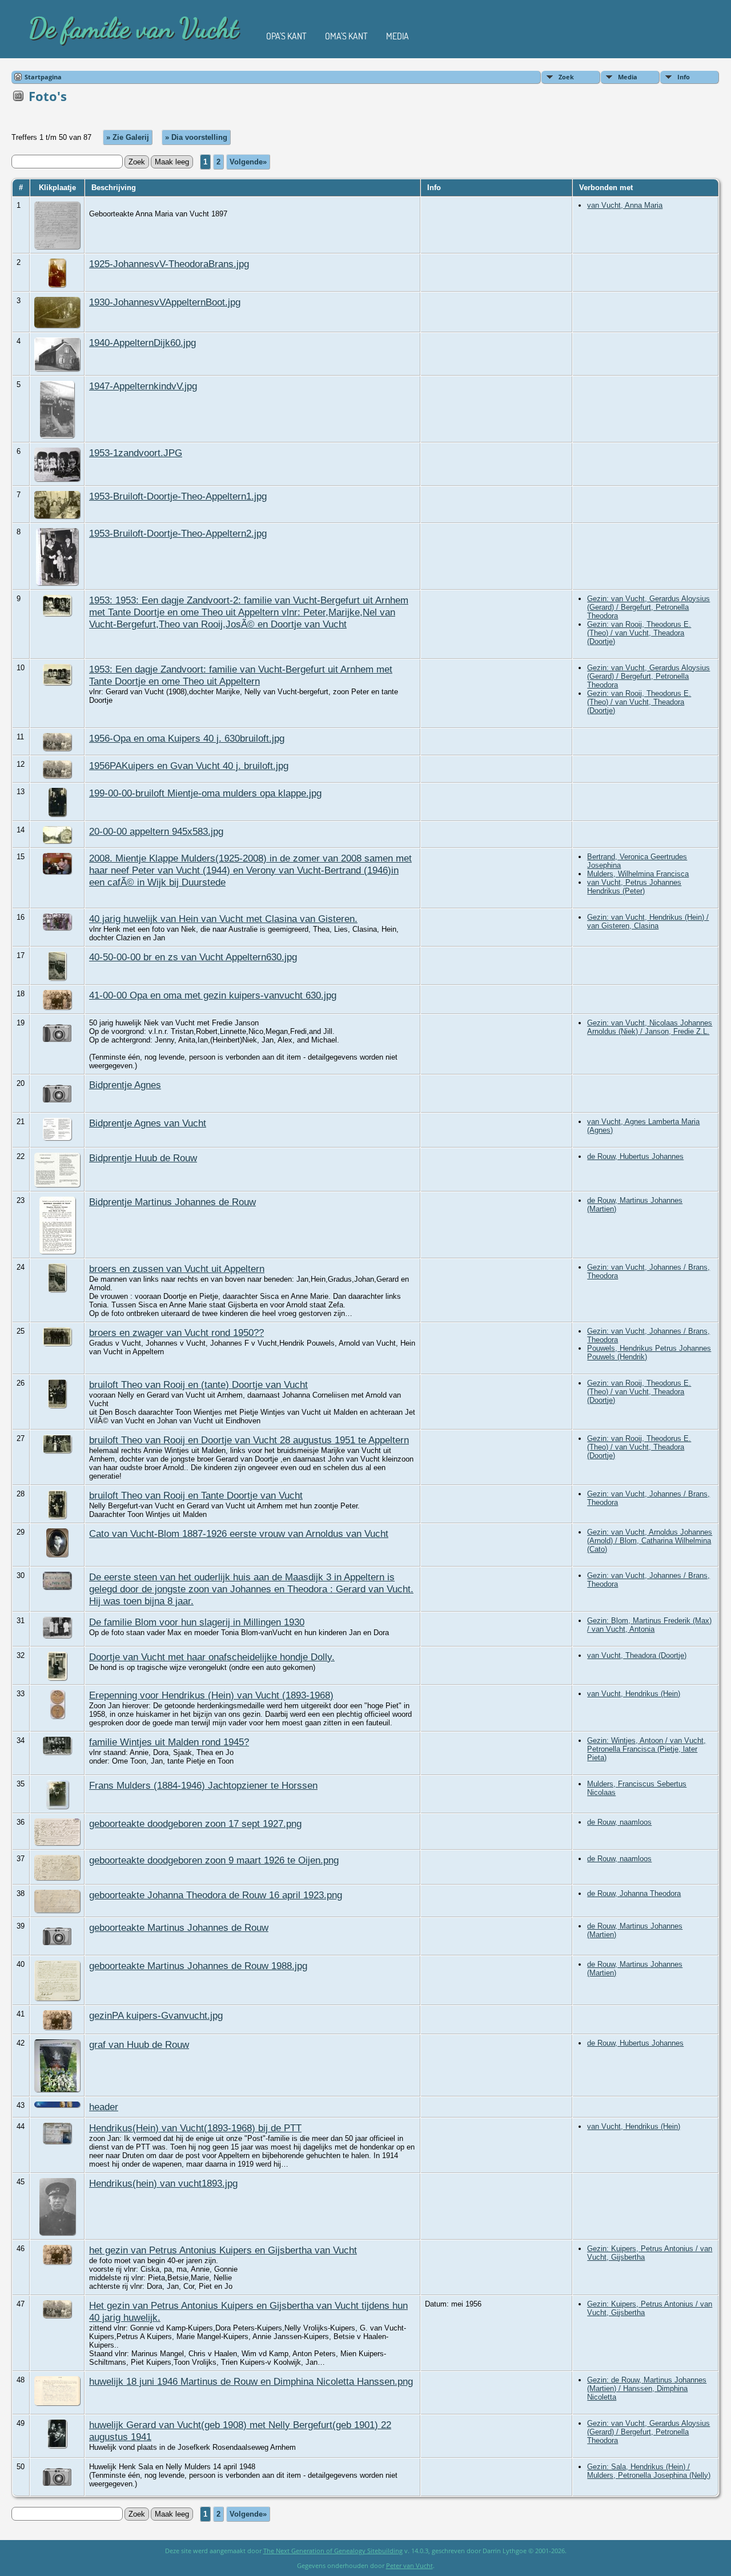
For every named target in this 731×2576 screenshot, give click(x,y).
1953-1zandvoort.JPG (136, 453)
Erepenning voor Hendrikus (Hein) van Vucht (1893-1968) (211, 1695)
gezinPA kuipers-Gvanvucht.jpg (156, 2015)
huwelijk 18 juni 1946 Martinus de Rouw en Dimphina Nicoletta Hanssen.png (251, 2381)
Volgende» (248, 162)
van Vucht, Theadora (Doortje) (637, 1655)
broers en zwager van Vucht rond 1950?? (176, 1333)
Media (397, 36)
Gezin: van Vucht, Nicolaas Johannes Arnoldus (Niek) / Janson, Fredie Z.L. (650, 1027)
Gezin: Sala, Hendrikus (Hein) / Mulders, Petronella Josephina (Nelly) (649, 2471)
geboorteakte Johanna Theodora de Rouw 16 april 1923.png (216, 1895)
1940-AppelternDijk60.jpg (142, 343)
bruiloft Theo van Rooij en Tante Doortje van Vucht (196, 1495)
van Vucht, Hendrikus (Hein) (634, 1694)
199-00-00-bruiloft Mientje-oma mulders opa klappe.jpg (205, 793)
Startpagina (43, 77)
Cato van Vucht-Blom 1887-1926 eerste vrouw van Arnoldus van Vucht (239, 1533)
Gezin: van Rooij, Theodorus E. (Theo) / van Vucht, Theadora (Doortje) (639, 633)
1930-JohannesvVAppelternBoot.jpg (165, 302)
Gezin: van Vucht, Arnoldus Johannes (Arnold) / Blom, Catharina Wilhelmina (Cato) (650, 1541)
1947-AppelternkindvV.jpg (143, 386)
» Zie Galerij (128, 137)
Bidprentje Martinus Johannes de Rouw (172, 1202)
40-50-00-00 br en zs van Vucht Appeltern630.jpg (193, 957)
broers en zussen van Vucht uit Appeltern (177, 1269)
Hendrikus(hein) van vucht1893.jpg (163, 2183)
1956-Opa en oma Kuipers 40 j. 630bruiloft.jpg (187, 738)
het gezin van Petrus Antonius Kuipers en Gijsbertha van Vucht (223, 2250)
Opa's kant (286, 36)
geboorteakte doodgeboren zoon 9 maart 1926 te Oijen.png (214, 1860)
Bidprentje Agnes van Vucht (148, 1123)
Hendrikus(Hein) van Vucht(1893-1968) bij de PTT (195, 2128)
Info (684, 77)
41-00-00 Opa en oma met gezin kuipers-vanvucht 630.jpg (213, 995)
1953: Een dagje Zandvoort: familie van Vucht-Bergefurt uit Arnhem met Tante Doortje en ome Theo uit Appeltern (241, 675)
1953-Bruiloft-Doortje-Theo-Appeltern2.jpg (178, 533)
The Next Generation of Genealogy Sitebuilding (333, 2551)
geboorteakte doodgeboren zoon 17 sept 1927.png (195, 1824)
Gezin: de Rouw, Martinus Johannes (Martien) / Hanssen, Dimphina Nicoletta (647, 2388)
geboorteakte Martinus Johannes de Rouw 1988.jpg (198, 1966)
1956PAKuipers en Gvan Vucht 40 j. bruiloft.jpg (189, 766)
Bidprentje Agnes (125, 1085)
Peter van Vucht (409, 2565)
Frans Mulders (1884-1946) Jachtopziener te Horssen (203, 1785)
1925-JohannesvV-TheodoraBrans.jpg (169, 264)
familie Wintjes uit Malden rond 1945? (169, 1742)
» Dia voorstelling (196, 137)
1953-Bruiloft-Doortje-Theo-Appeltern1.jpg (178, 496)
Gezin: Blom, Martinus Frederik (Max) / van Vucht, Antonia (649, 1625)
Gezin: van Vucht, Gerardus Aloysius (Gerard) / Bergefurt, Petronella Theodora (648, 607)
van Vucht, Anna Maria (625, 205)
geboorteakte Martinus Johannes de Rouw (179, 1927)
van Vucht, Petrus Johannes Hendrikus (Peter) (634, 887)
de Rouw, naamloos (619, 1822)
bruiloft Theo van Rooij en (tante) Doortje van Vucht (198, 1384)
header (104, 2107)
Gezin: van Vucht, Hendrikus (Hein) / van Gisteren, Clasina (648, 921)
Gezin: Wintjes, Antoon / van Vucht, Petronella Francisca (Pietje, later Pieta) (646, 1749)
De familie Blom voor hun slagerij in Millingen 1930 (197, 1622)
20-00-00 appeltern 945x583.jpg (156, 831)
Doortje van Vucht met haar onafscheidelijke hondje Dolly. (212, 1657)
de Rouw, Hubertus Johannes (635, 1156)
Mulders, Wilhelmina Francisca (638, 874)
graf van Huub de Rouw (139, 2044)
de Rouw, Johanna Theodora (634, 1893)
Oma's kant (346, 36)
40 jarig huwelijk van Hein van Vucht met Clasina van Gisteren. (223, 919)
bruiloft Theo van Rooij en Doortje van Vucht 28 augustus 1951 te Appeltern (249, 1440)
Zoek (566, 77)
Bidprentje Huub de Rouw (143, 1158)
